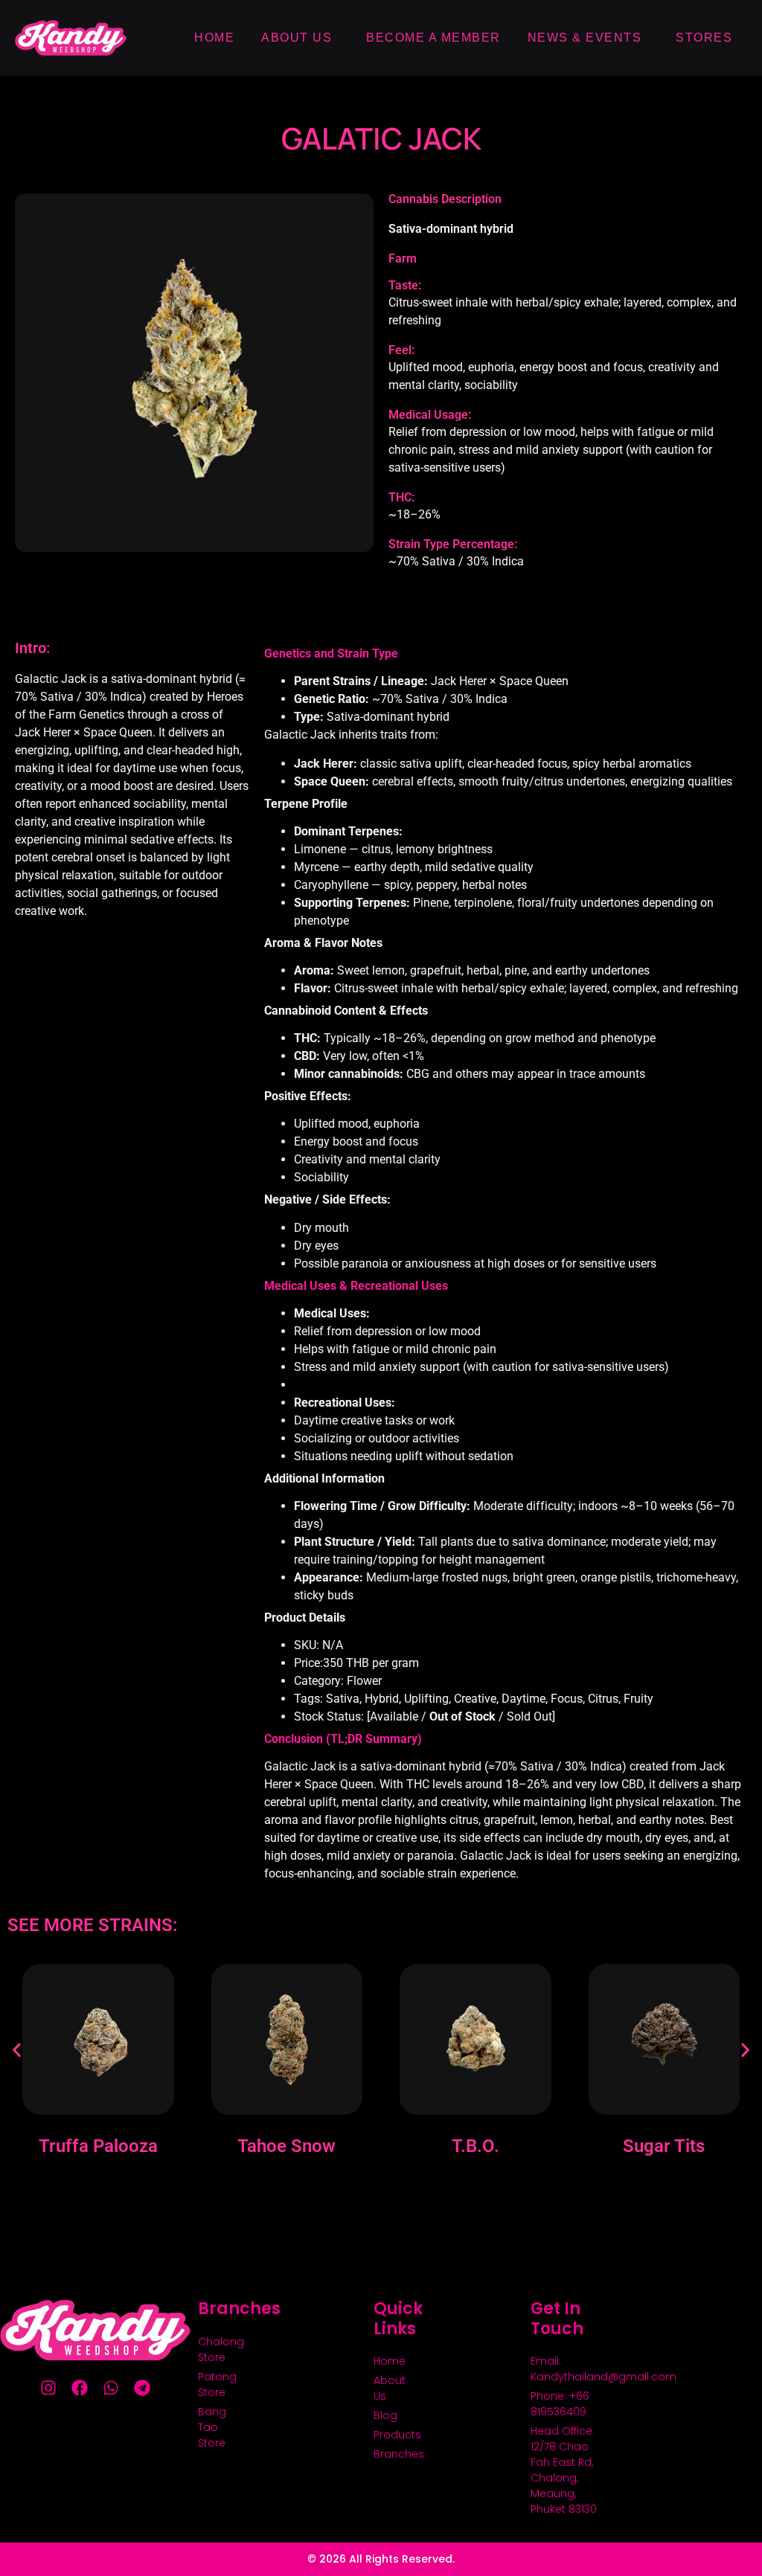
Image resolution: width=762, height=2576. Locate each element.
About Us (390, 2388)
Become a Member (433, 38)
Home (214, 38)
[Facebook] (80, 2388)
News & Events (585, 38)
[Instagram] (48, 2388)
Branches (391, 2454)
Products (391, 2435)
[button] (17, 2050)
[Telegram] (142, 2388)
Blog (385, 2415)
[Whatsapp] (111, 2388)
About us (297, 38)
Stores (704, 38)
